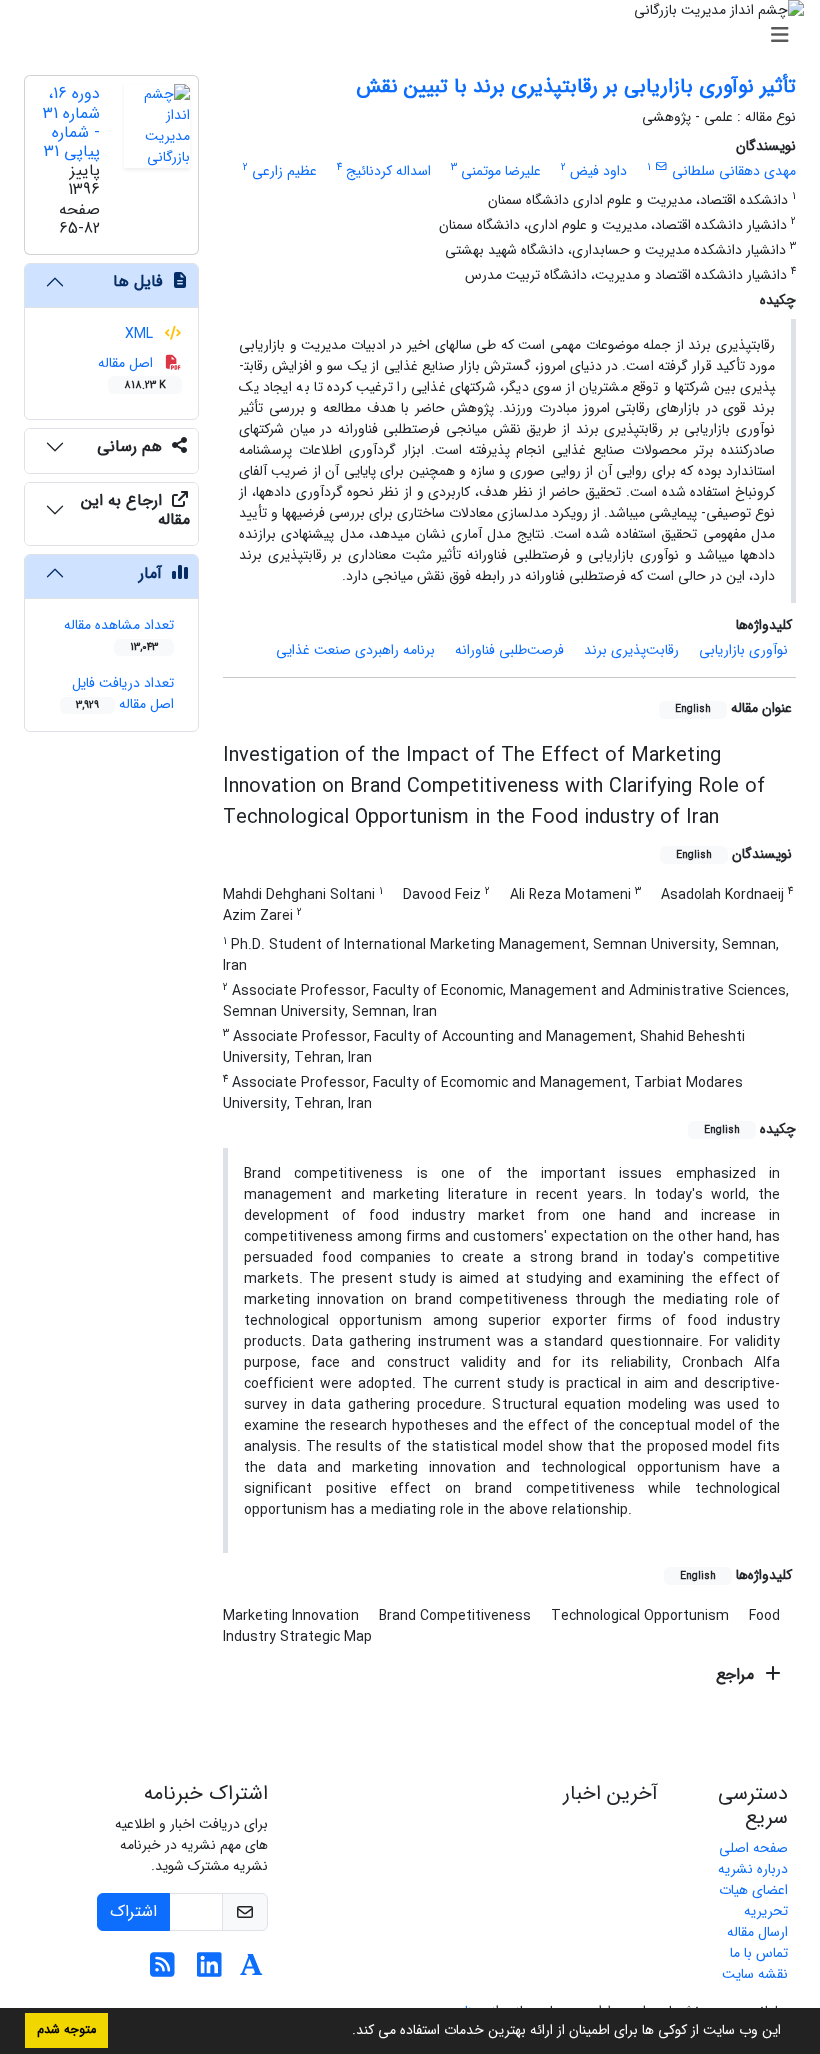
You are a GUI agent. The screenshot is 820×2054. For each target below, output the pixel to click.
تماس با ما (759, 1953)
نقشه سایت (755, 1974)
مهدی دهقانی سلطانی (734, 171)
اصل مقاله (132, 372)
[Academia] (251, 1971)
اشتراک (133, 1911)
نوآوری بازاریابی (743, 650)
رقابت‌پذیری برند (631, 650)
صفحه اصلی (753, 1848)
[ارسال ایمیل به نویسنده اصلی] (661, 167)
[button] (345, 2032)
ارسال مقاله (757, 1932)
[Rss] (162, 1971)
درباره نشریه (753, 1869)
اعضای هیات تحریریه (753, 1900)
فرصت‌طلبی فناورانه (509, 650)
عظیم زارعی (284, 171)
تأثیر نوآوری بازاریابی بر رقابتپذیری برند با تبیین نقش (576, 86)
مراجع (737, 1674)
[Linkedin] (209, 1971)
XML (141, 334)
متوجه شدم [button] (66, 2030)
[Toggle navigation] (416, 36)
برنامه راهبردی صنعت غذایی (355, 650)
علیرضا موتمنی (501, 171)
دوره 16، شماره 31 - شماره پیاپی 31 (71, 122)
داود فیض (598, 171)
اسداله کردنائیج (388, 171)
